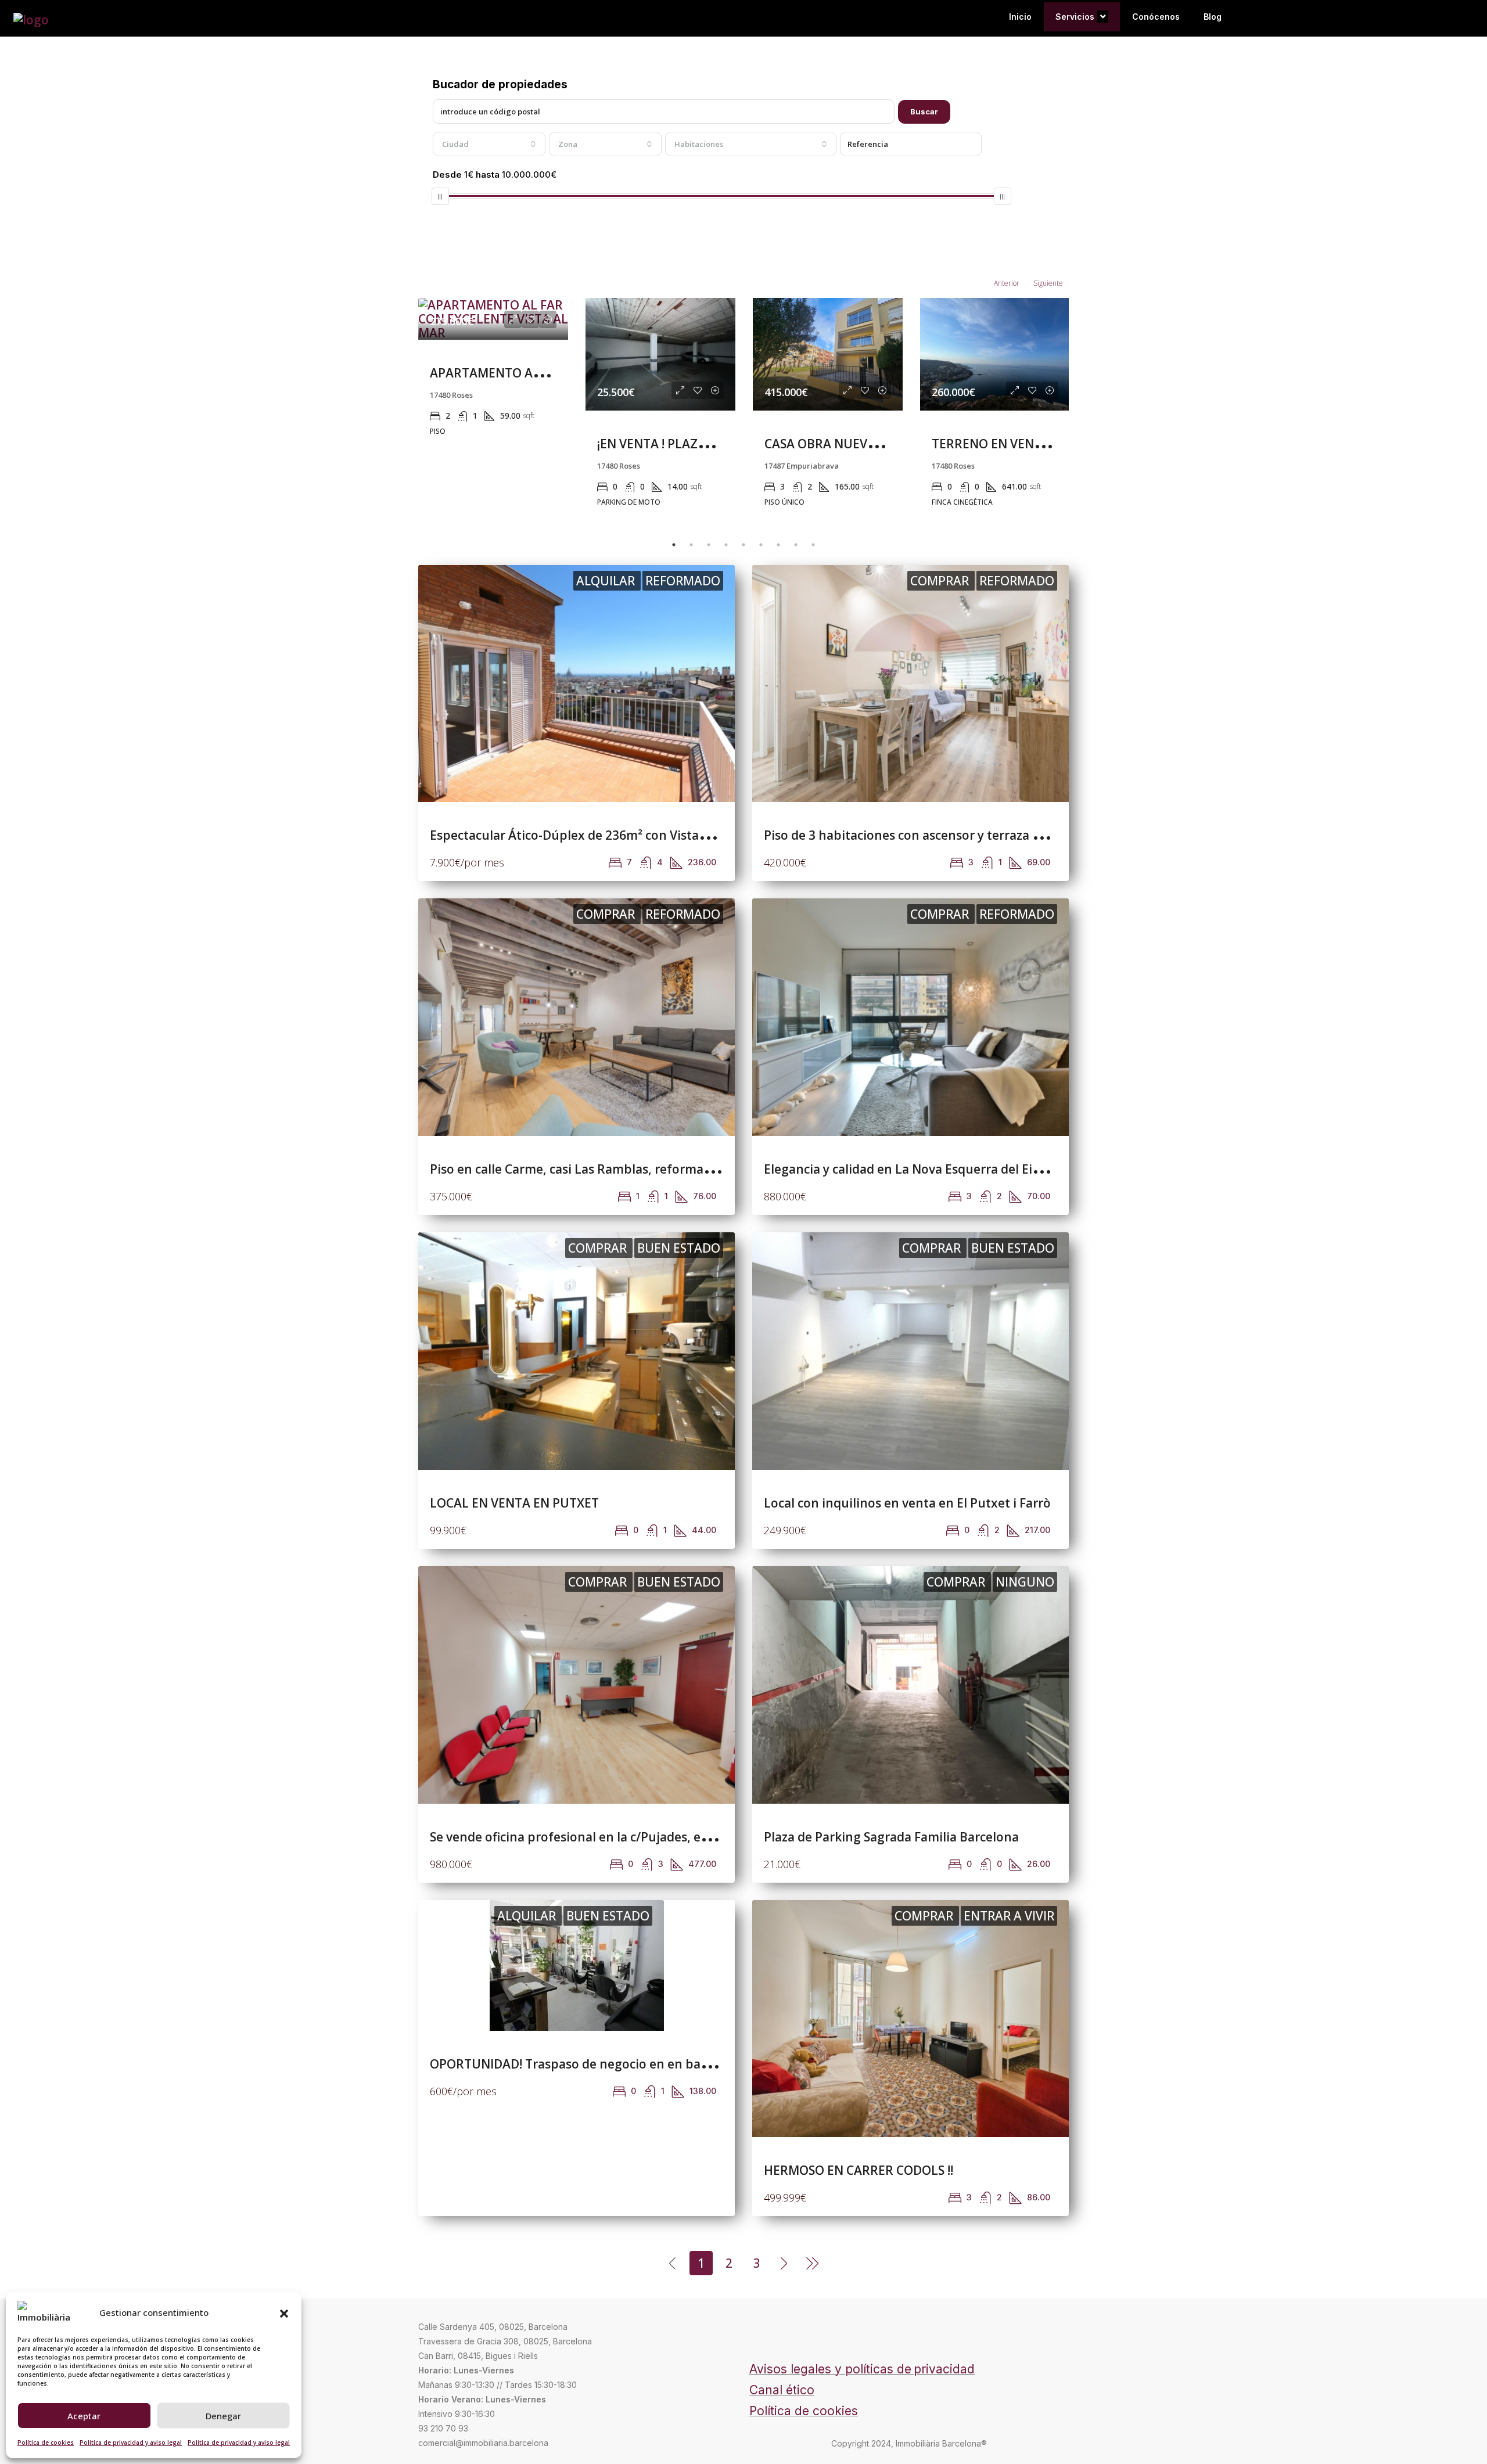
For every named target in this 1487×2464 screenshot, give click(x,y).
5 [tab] (743, 545)
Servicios (1075, 17)
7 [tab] (778, 545)
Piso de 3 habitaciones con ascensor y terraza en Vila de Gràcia (947, 835)
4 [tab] (726, 545)
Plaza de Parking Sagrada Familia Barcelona (891, 1837)
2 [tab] (691, 545)
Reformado (683, 581)
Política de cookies (46, 2443)
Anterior (1007, 283)
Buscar (924, 111)
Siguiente (1048, 283)
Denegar (223, 2416)
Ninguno (1025, 1582)
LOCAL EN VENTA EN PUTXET (514, 1503)
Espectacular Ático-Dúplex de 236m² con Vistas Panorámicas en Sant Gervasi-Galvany (679, 835)
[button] (284, 2312)
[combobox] (489, 144)
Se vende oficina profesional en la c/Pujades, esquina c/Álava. (609, 1837)
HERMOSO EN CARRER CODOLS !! (859, 2170)
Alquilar (607, 581)
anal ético (786, 2390)
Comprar (941, 581)
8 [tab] (796, 545)
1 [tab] (674, 545)
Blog (1213, 17)
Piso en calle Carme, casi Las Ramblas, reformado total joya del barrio (634, 1169)
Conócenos (1156, 17)
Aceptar (84, 2416)
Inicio (1020, 17)
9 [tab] (813, 545)
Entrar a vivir (1009, 1916)
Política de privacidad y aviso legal (131, 2443)
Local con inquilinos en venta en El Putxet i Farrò (907, 1503)
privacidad (944, 2369)
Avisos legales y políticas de (830, 2369)
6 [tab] (761, 545)
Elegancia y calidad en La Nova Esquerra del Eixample (920, 1169)
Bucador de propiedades (500, 84)
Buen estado (679, 1248)
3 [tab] (709, 545)
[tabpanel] (493, 408)
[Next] (785, 2262)
